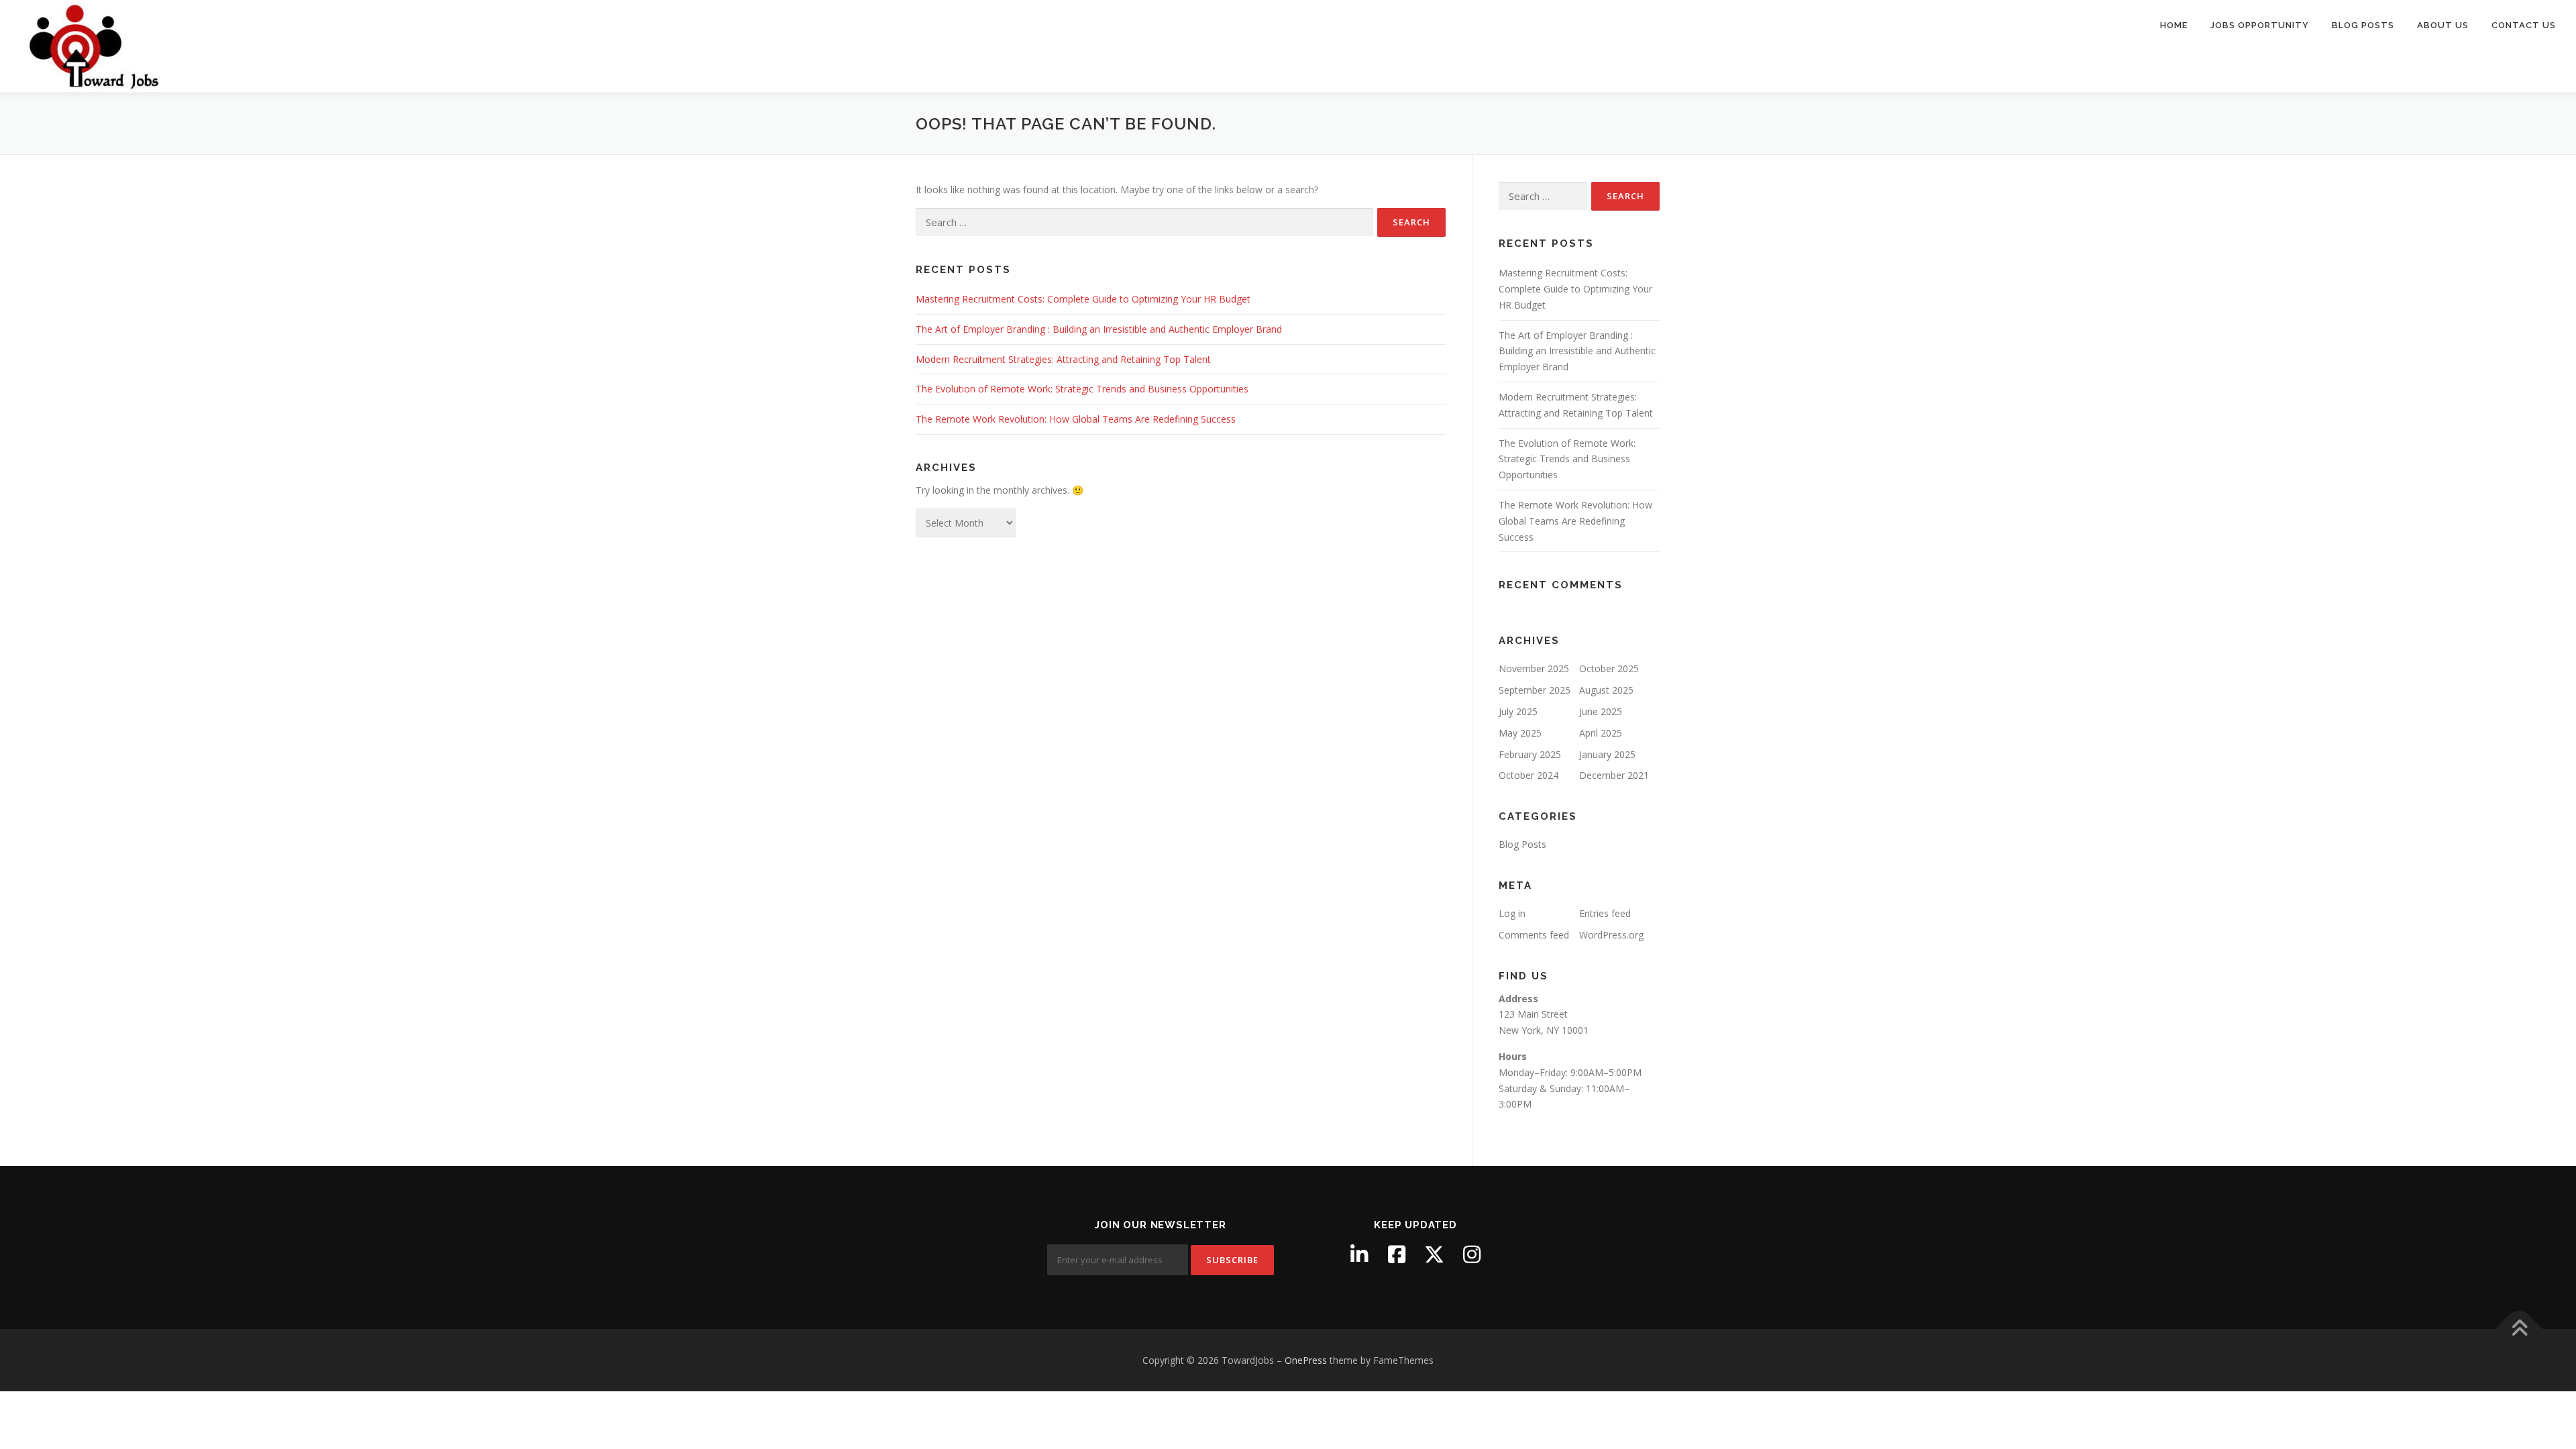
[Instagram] (1472, 1254)
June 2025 (1601, 711)
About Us (2443, 25)
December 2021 (1614, 775)
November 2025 (1534, 668)
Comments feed (1534, 935)
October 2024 (1528, 775)
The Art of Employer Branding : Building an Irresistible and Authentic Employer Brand (1099, 329)
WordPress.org (1611, 935)
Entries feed (1605, 913)
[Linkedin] (1359, 1254)
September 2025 (1535, 690)
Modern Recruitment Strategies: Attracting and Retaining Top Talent (1063, 359)
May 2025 (1520, 733)
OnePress (1306, 1360)
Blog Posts (2363, 25)
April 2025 (1601, 733)
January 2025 (1607, 754)
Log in (1512, 913)
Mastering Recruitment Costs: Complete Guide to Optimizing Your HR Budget (1083, 299)
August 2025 (1606, 690)
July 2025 (1518, 711)
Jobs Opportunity (2260, 25)
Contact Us (2524, 25)
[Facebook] (1397, 1254)
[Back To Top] (2519, 1329)
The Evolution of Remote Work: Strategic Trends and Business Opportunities (1082, 389)
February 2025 (1530, 754)
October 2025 (1609, 668)
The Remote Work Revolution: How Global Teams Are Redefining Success (1076, 419)
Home (2174, 25)
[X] (1434, 1254)
